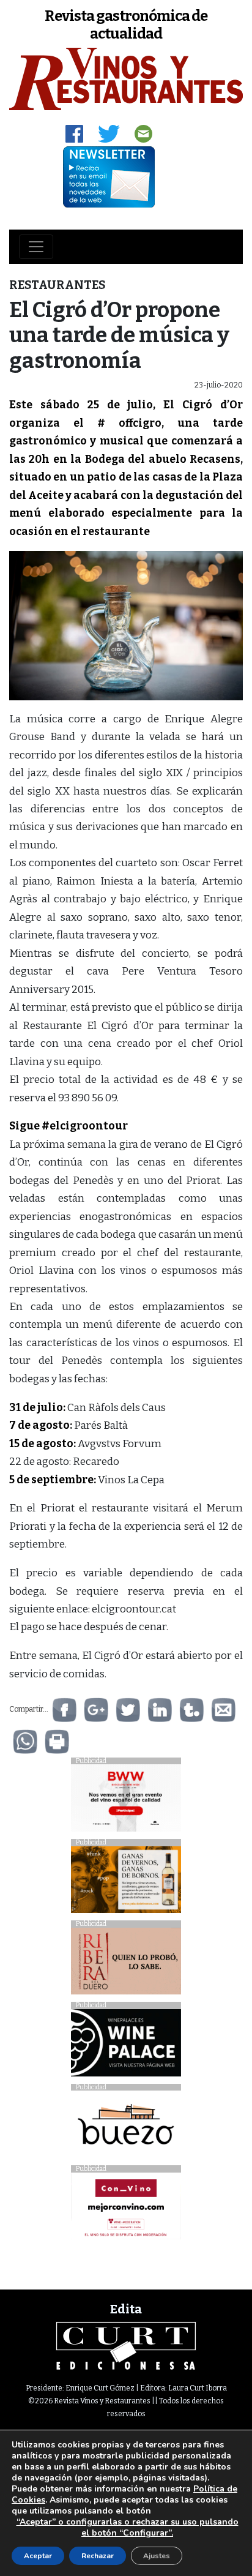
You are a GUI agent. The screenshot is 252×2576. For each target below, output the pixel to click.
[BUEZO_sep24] (126, 2128)
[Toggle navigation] (36, 247)
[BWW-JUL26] (126, 1801)
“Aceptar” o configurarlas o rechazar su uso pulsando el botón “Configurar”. (128, 2528)
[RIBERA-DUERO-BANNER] (126, 1964)
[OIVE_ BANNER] (126, 2209)
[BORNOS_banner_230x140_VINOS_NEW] (126, 1883)
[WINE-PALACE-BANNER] (126, 2046)
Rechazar (98, 2556)
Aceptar (38, 2556)
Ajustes (157, 2556)
